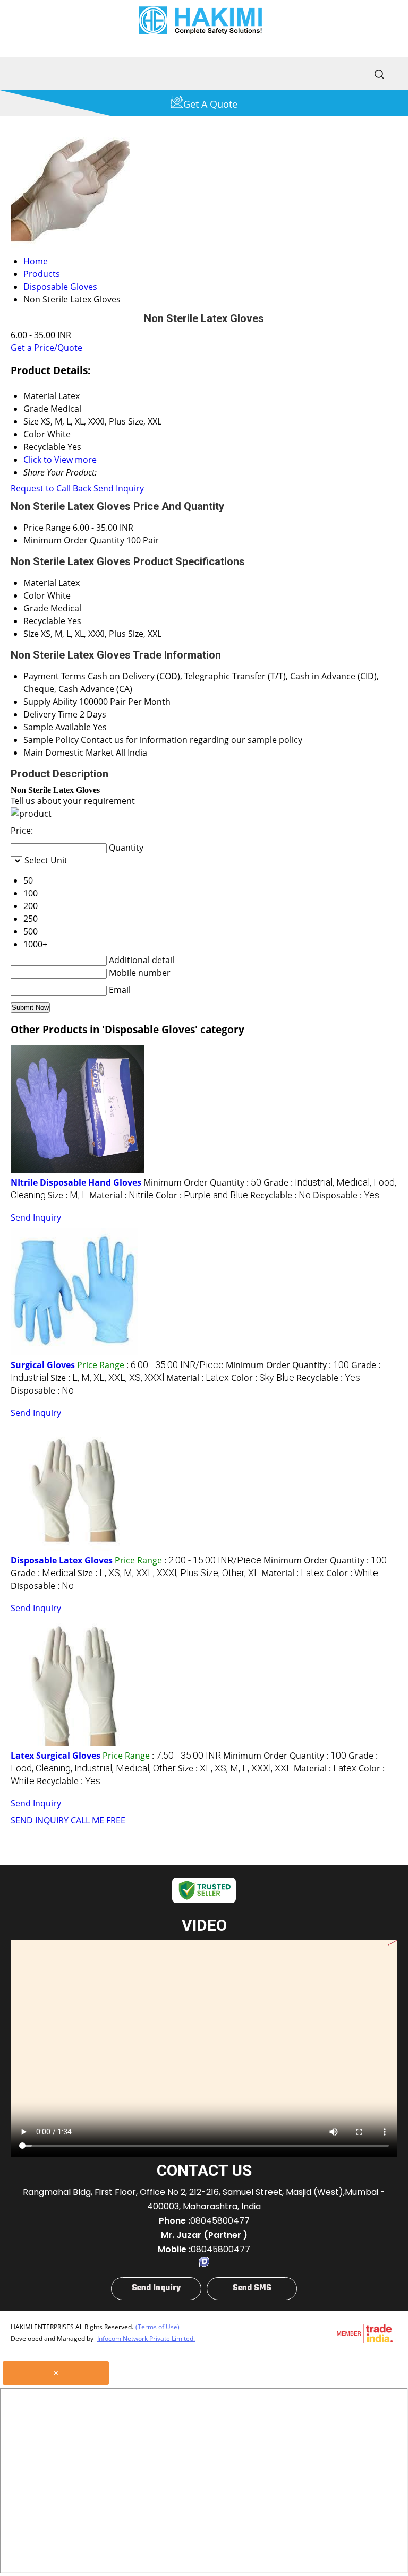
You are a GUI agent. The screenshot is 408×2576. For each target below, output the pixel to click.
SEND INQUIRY (40, 1820)
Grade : (43, 1573)
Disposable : (346, 1195)
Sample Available (57, 727)
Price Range (47, 528)
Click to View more (60, 460)
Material (40, 583)
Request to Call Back (51, 488)
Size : (67, 1195)
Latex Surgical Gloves (56, 1756)
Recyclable (44, 621)
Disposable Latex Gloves (62, 1560)
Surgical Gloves (43, 1365)
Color (34, 595)
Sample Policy (51, 740)
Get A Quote (210, 104)
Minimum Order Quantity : (202, 1182)
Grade (36, 608)
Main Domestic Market (69, 753)
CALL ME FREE (98, 1820)
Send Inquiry (119, 488)
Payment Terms (54, 676)
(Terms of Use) (158, 2327)
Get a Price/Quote (46, 348)
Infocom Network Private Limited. (146, 2339)
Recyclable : (280, 1195)
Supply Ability (50, 702)
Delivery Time (50, 714)
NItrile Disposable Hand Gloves (76, 1182)
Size (31, 634)
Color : (202, 1195)
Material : (121, 1195)
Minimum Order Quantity (74, 540)
